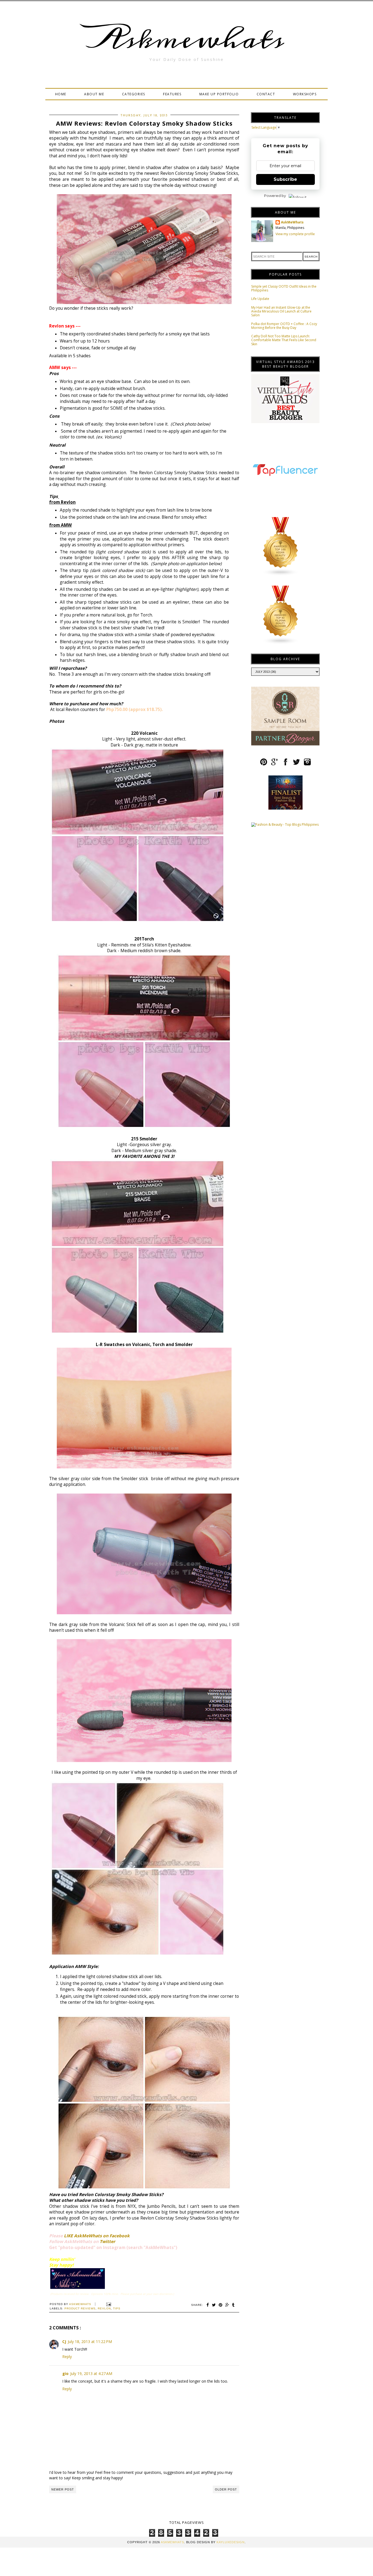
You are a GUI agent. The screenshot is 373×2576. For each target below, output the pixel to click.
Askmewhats (187, 39)
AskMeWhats (292, 222)
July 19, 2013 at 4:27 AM (91, 2373)
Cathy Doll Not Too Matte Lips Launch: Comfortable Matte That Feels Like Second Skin (284, 340)
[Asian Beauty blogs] (281, 575)
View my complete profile (295, 234)
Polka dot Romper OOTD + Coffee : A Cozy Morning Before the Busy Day (284, 326)
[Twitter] (296, 764)
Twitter (107, 2242)
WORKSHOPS (305, 94)
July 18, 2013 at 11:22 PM (90, 2342)
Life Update (260, 299)
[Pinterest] (264, 764)
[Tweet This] (214, 2305)
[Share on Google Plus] (227, 2305)
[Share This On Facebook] (208, 2305)
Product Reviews (80, 2308)
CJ (64, 2342)
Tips (117, 2308)
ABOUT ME (94, 94)
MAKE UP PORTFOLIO (219, 94)
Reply (67, 2357)
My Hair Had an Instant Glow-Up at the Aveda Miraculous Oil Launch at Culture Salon (281, 311)
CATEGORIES (134, 94)
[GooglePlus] (275, 764)
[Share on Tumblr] (233, 2305)
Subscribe (285, 179)
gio (65, 2373)
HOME (61, 94)
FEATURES (172, 94)
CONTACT (266, 94)
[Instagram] (307, 764)
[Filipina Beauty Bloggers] (281, 643)
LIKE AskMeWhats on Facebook (97, 2236)
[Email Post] (108, 2304)
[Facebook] (285, 764)
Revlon (104, 2308)
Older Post (226, 2489)
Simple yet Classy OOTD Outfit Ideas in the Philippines (284, 288)
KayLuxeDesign (231, 2542)
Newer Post (63, 2489)
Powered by (275, 196)
